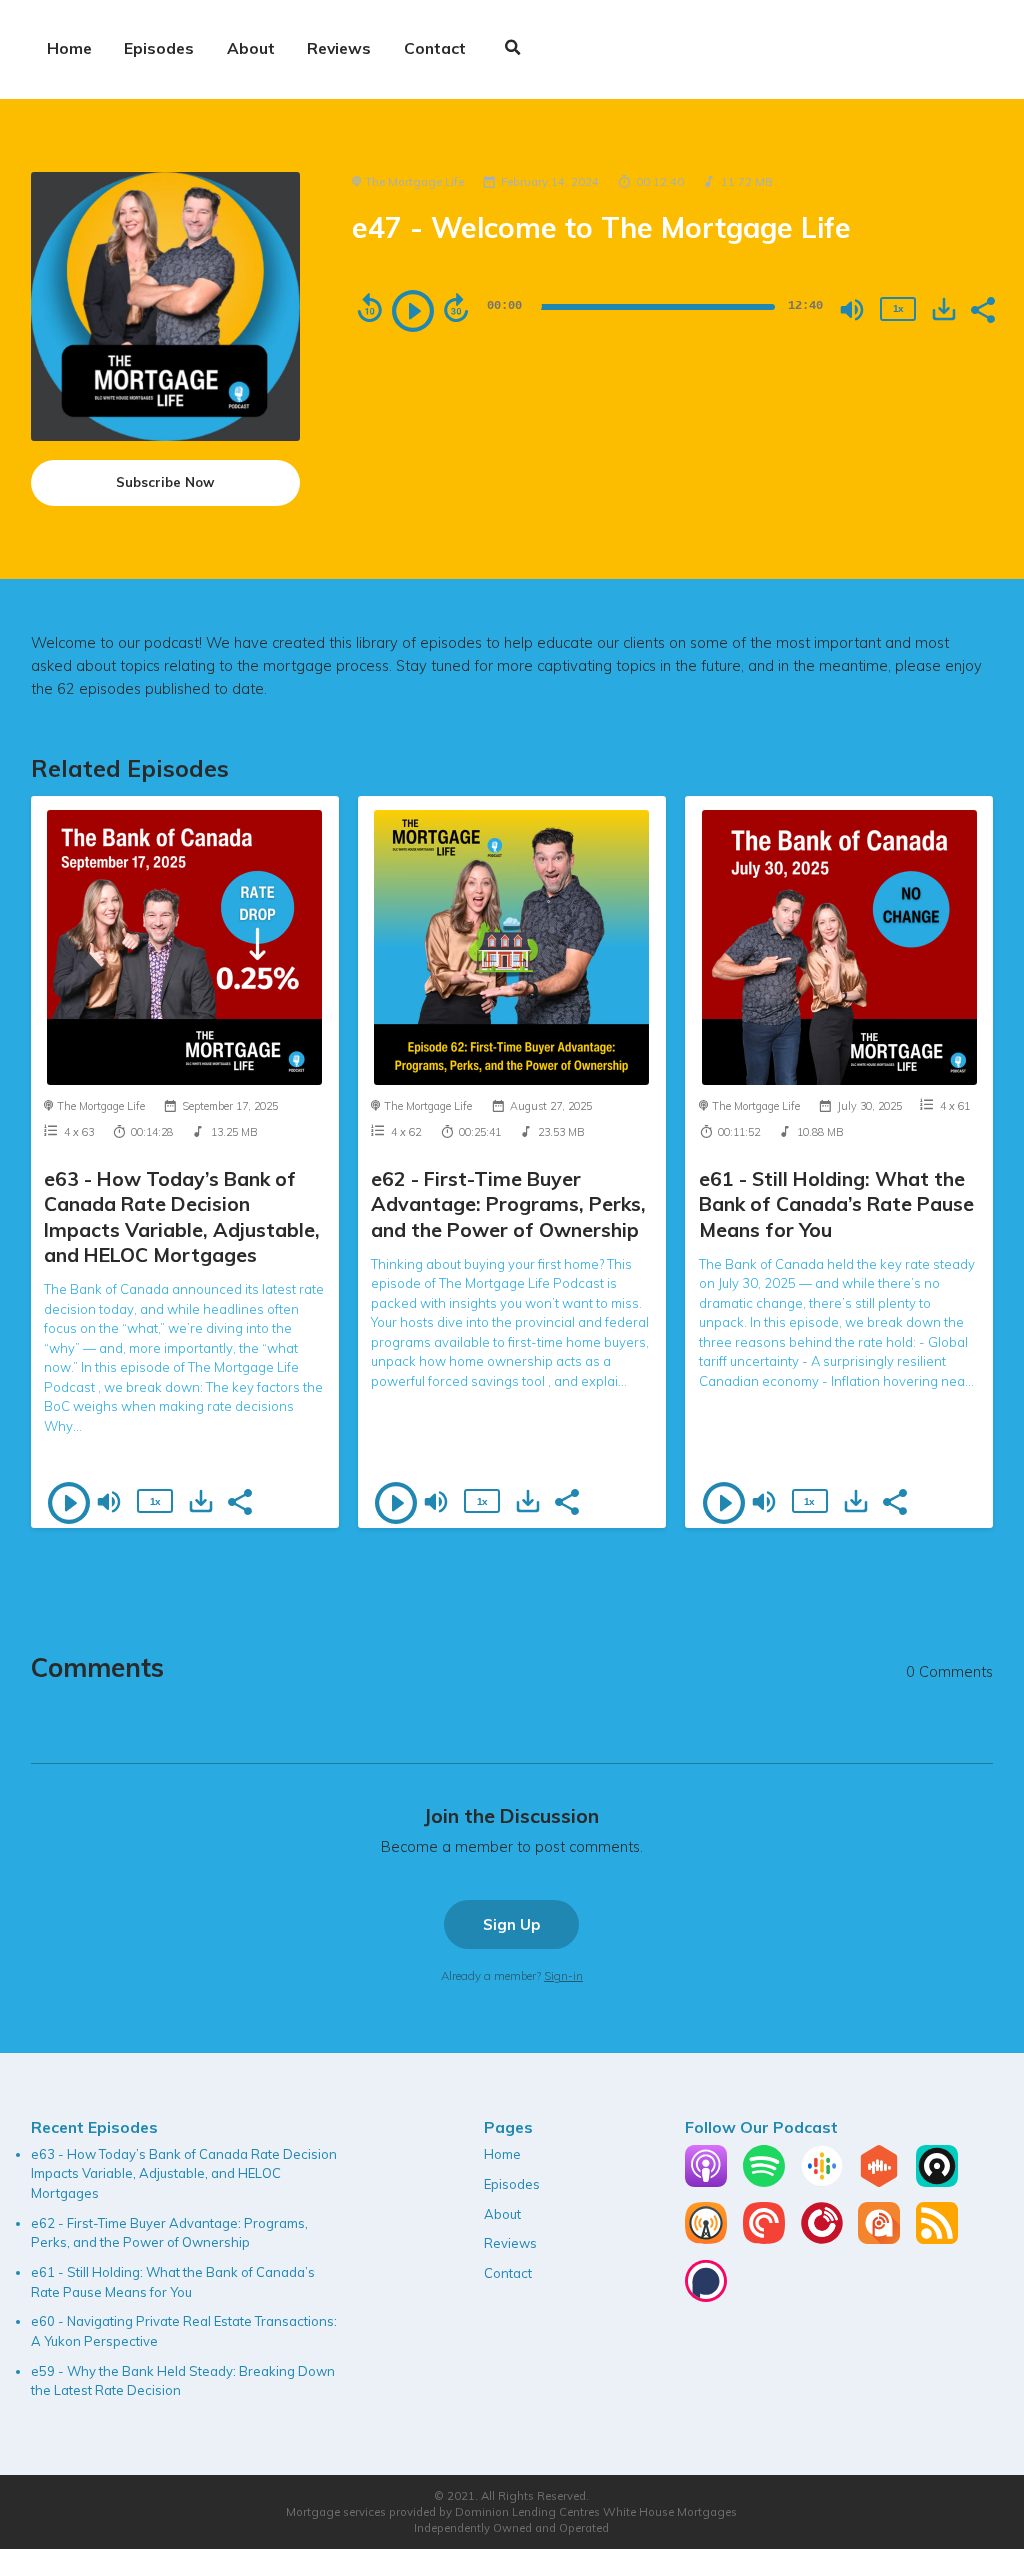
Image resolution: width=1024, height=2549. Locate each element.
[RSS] (937, 2239)
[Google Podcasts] (822, 2182)
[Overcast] (706, 2239)
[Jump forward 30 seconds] (456, 308)
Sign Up (511, 1924)
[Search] (513, 49)
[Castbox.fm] (879, 2182)
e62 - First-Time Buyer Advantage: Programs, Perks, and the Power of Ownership (508, 1204)
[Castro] (937, 2182)
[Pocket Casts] (764, 2239)
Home (69, 48)
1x (898, 308)
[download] (944, 309)
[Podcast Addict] (879, 2239)
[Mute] (852, 310)
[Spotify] (764, 2182)
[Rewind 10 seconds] (370, 308)
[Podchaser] (706, 2297)
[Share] (982, 308)
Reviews (339, 48)
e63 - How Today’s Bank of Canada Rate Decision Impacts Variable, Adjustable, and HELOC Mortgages (182, 1216)
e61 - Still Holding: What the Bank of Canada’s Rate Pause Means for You (836, 1204)
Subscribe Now (165, 482)
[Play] (413, 311)
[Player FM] (822, 2239)
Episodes (159, 48)
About (251, 48)
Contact (435, 48)
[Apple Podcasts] (706, 2182)
